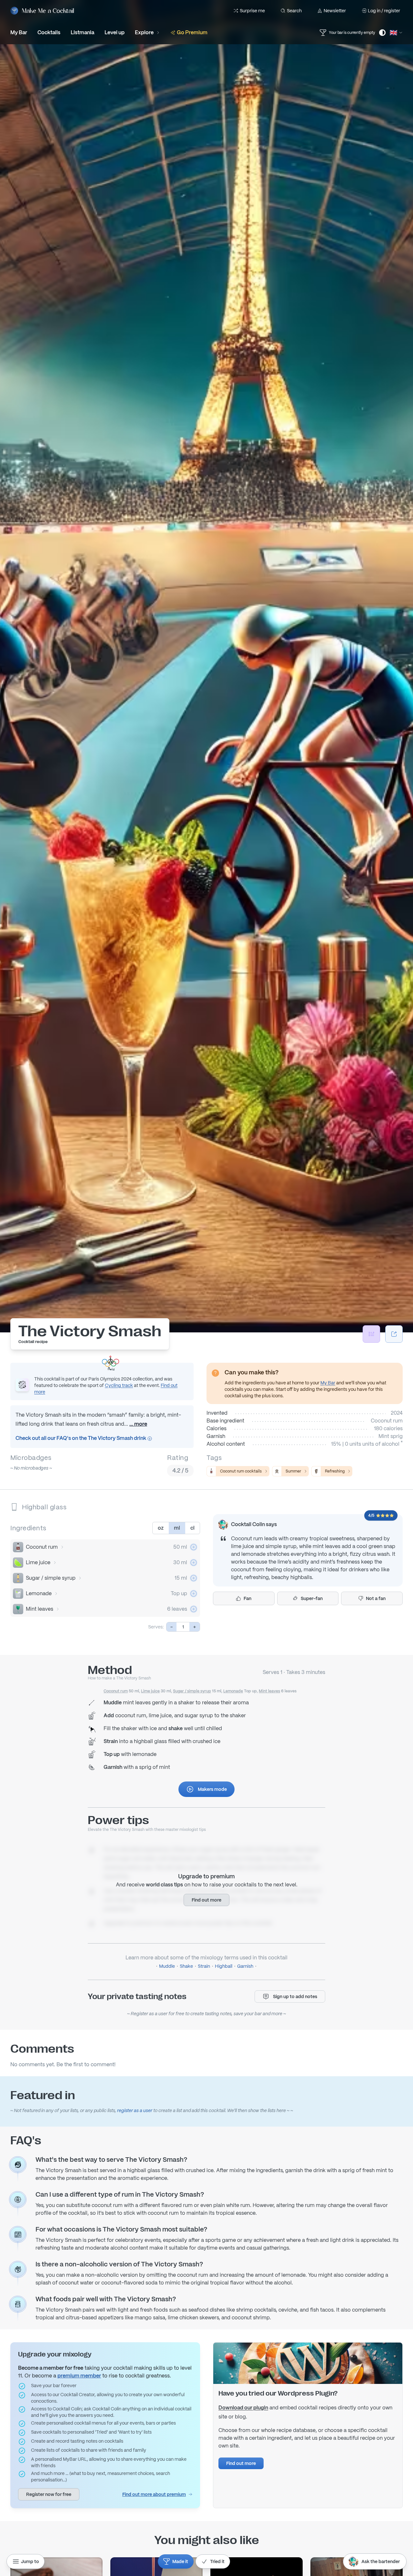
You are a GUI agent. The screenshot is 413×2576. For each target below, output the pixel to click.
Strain (204, 1966)
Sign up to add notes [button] (295, 1996)
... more (138, 1424)
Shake (186, 1966)
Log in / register (384, 11)
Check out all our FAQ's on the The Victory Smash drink (81, 1438)
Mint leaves (40, 1609)
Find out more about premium (154, 2494)
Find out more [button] (206, 1900)
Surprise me (252, 11)
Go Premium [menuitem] (192, 32)
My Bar (328, 1383)
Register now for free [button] (49, 2494)
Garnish (245, 1966)
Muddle (167, 1966)
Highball (224, 1966)
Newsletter (335, 11)
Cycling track (119, 1385)
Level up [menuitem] (115, 32)
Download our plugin (243, 2408)
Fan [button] (247, 1598)
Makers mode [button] (212, 1789)
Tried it (217, 2561)
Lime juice (38, 1562)
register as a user (135, 2110)
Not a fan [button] (376, 1598)
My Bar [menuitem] (19, 32)
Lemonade (39, 1593)
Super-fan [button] (312, 1598)
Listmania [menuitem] (82, 32)
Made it (180, 2561)
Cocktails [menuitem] (49, 32)
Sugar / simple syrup (51, 1578)
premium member (79, 2376)
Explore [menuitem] (144, 32)
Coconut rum (42, 1547)
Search (294, 11)
